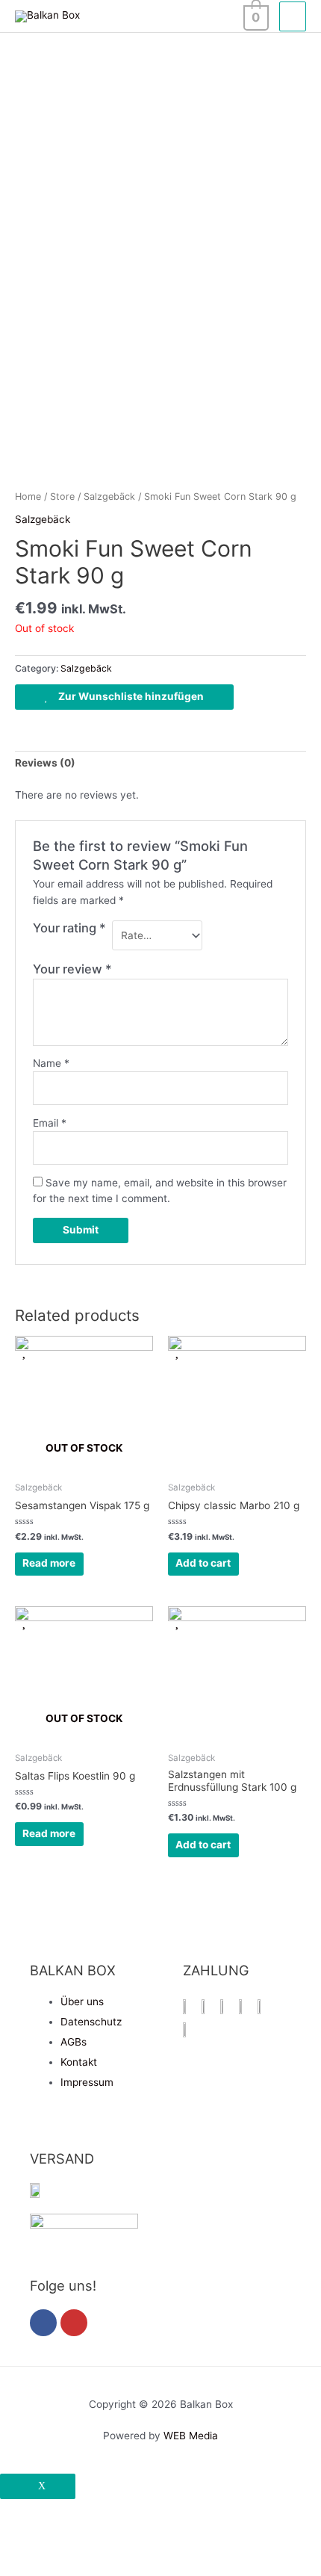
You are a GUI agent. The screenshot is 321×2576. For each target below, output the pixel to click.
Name (51, 1063)
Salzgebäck (109, 496)
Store (62, 496)
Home (28, 496)
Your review (72, 969)
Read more (49, 1563)
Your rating (69, 928)
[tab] (160, 764)
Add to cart (203, 1563)
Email (50, 1123)
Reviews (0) (45, 763)
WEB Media (191, 2436)
